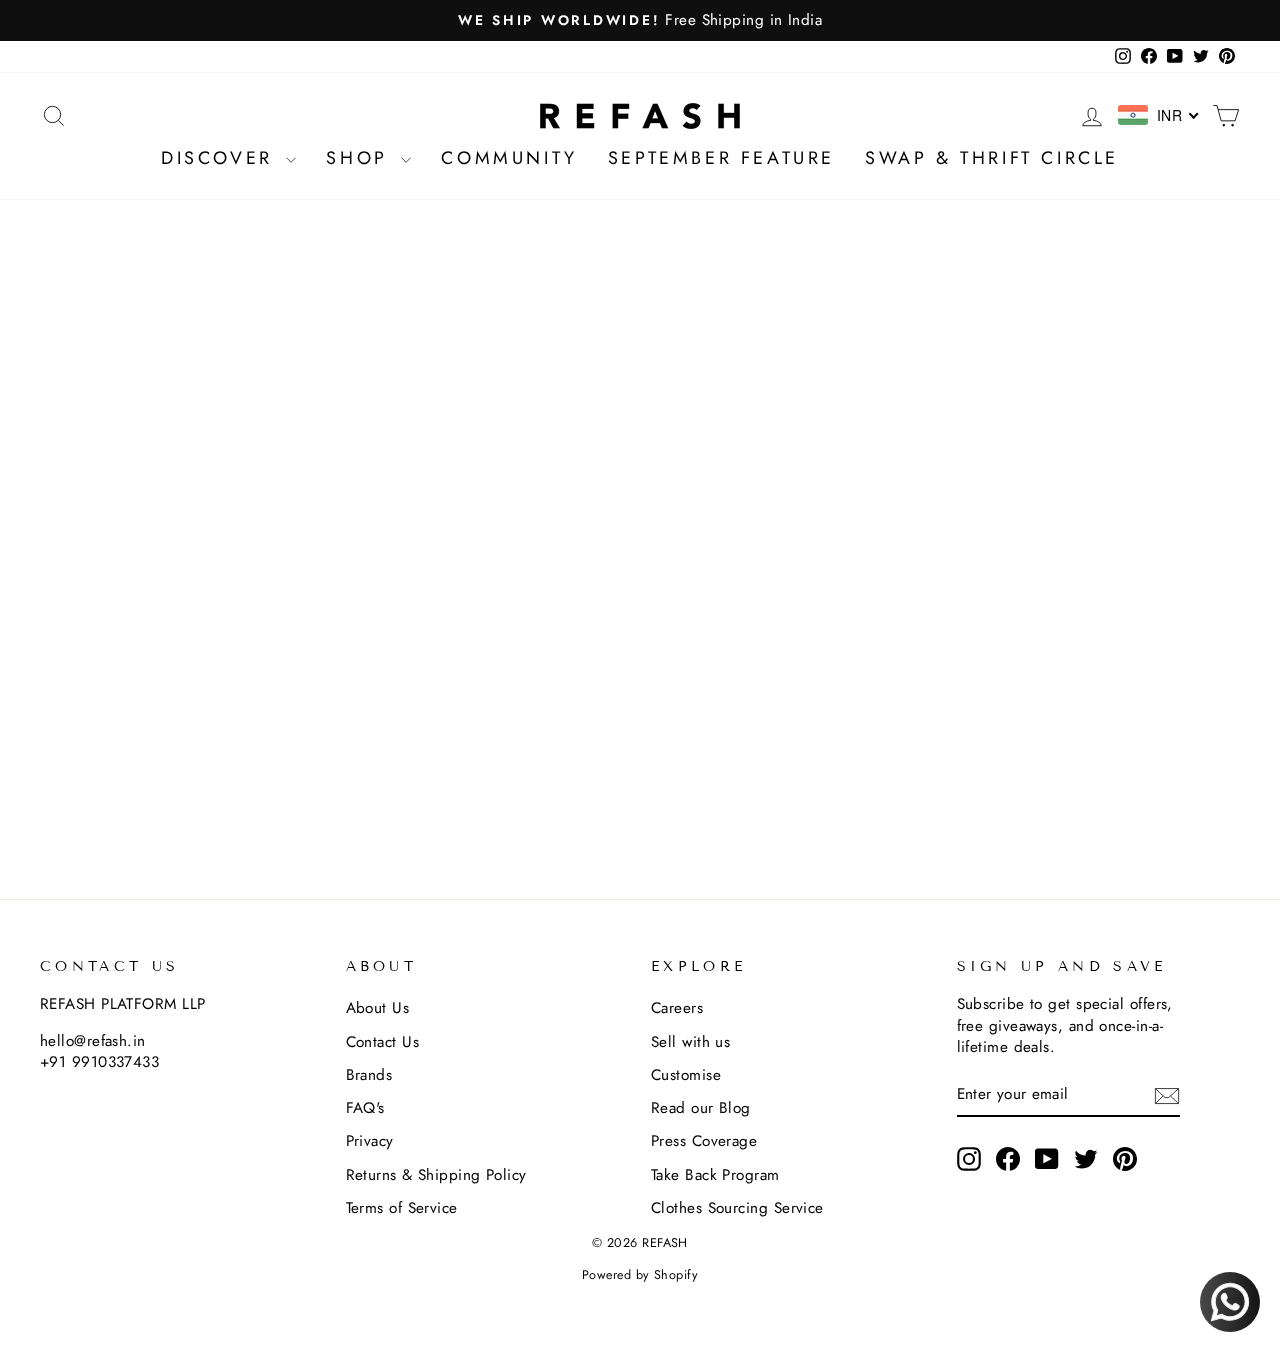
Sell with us (690, 1042)
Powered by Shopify (640, 1275)
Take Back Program (715, 1175)
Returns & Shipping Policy (436, 1175)
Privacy (370, 1141)
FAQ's (365, 1108)
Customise (686, 1075)
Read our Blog (701, 1108)
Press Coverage (704, 1141)
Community (509, 158)
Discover (221, 158)
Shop (361, 158)
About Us (378, 1008)
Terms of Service (402, 1208)
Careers (677, 1008)
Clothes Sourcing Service (737, 1208)
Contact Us (383, 1042)
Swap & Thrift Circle (992, 158)
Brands (369, 1075)
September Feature (721, 158)
